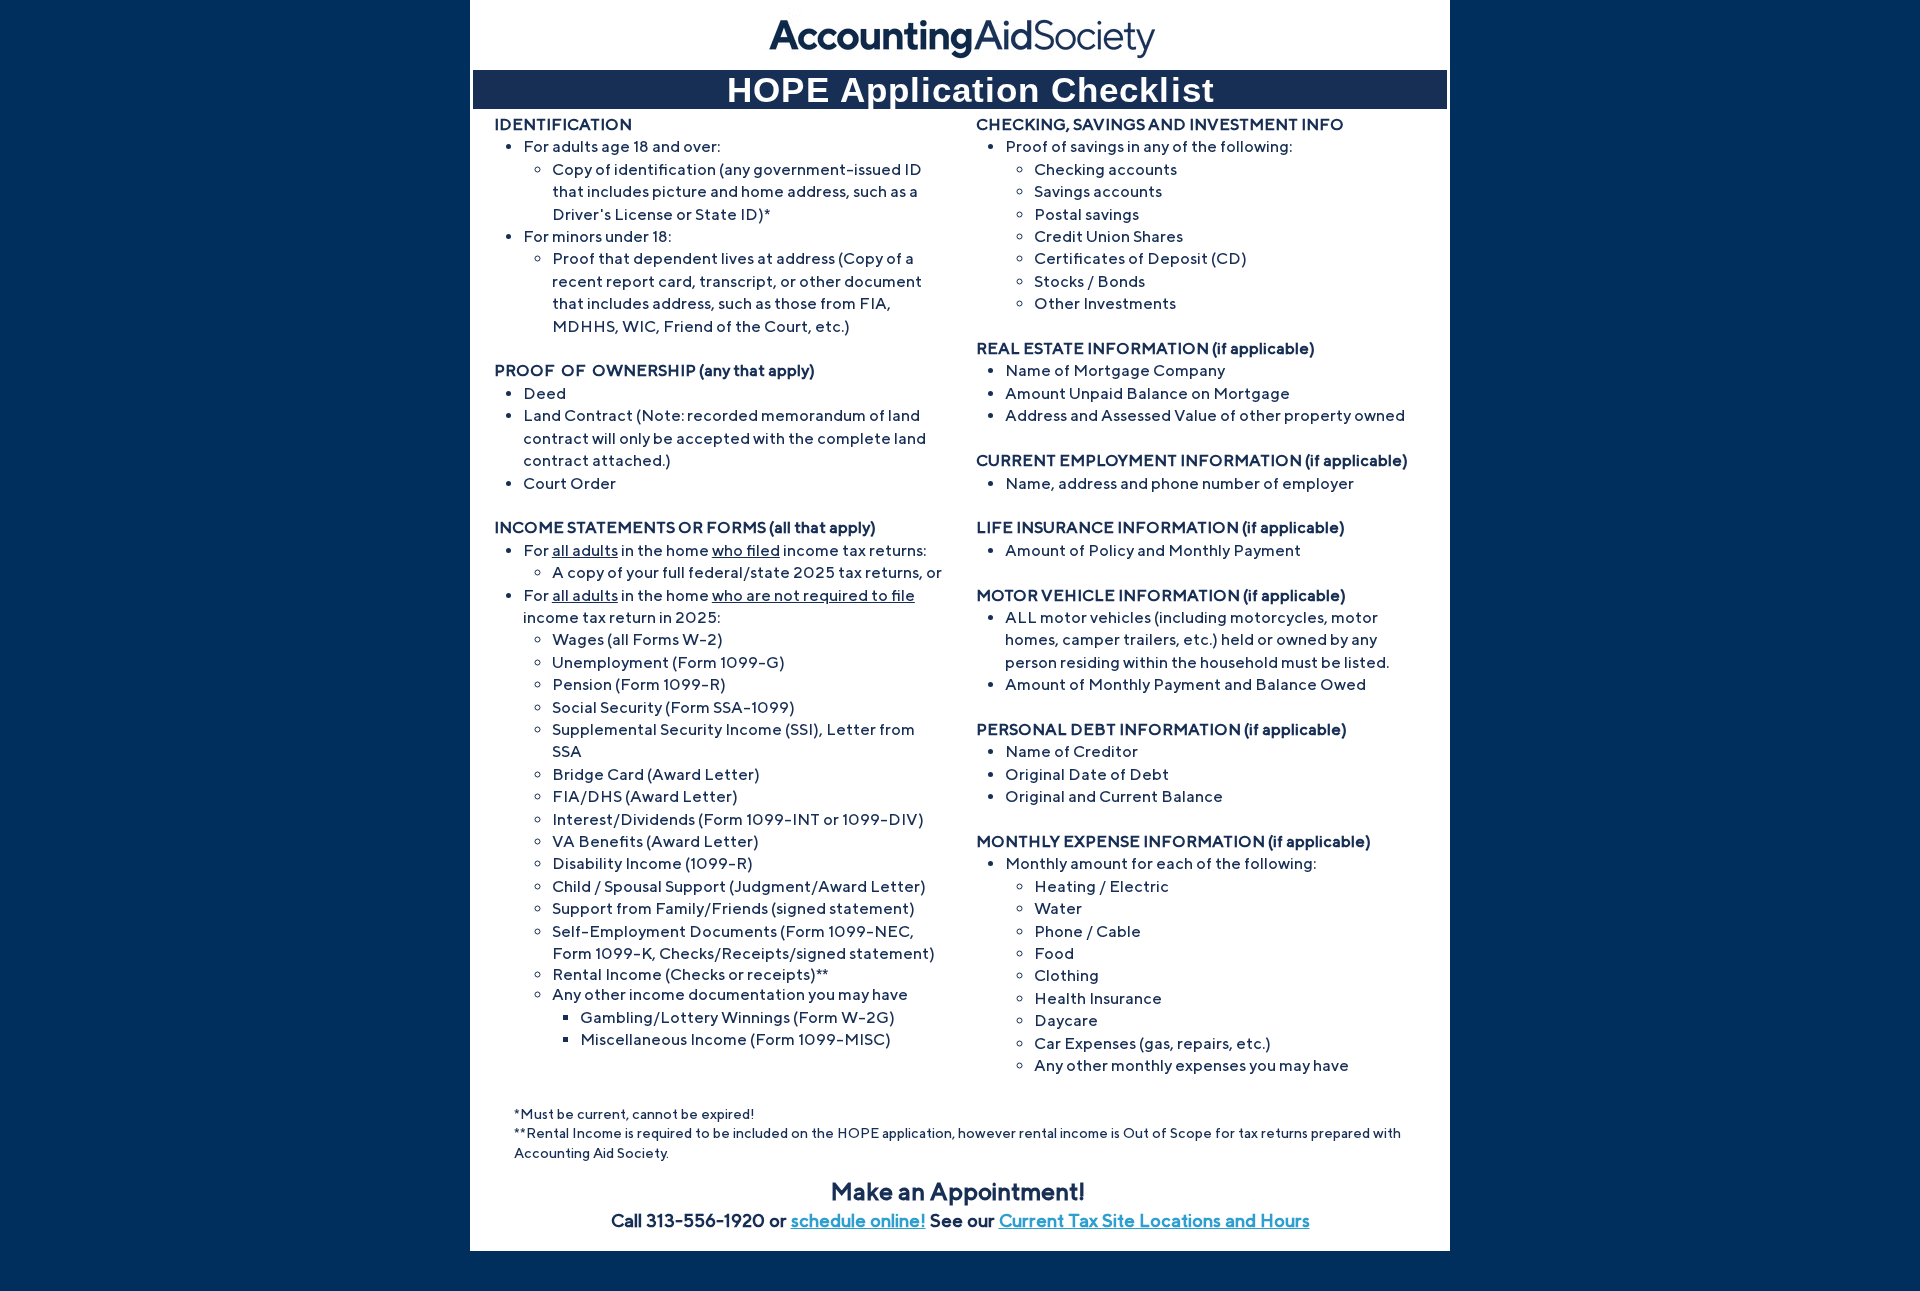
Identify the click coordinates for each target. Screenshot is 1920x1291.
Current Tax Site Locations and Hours (1154, 1220)
